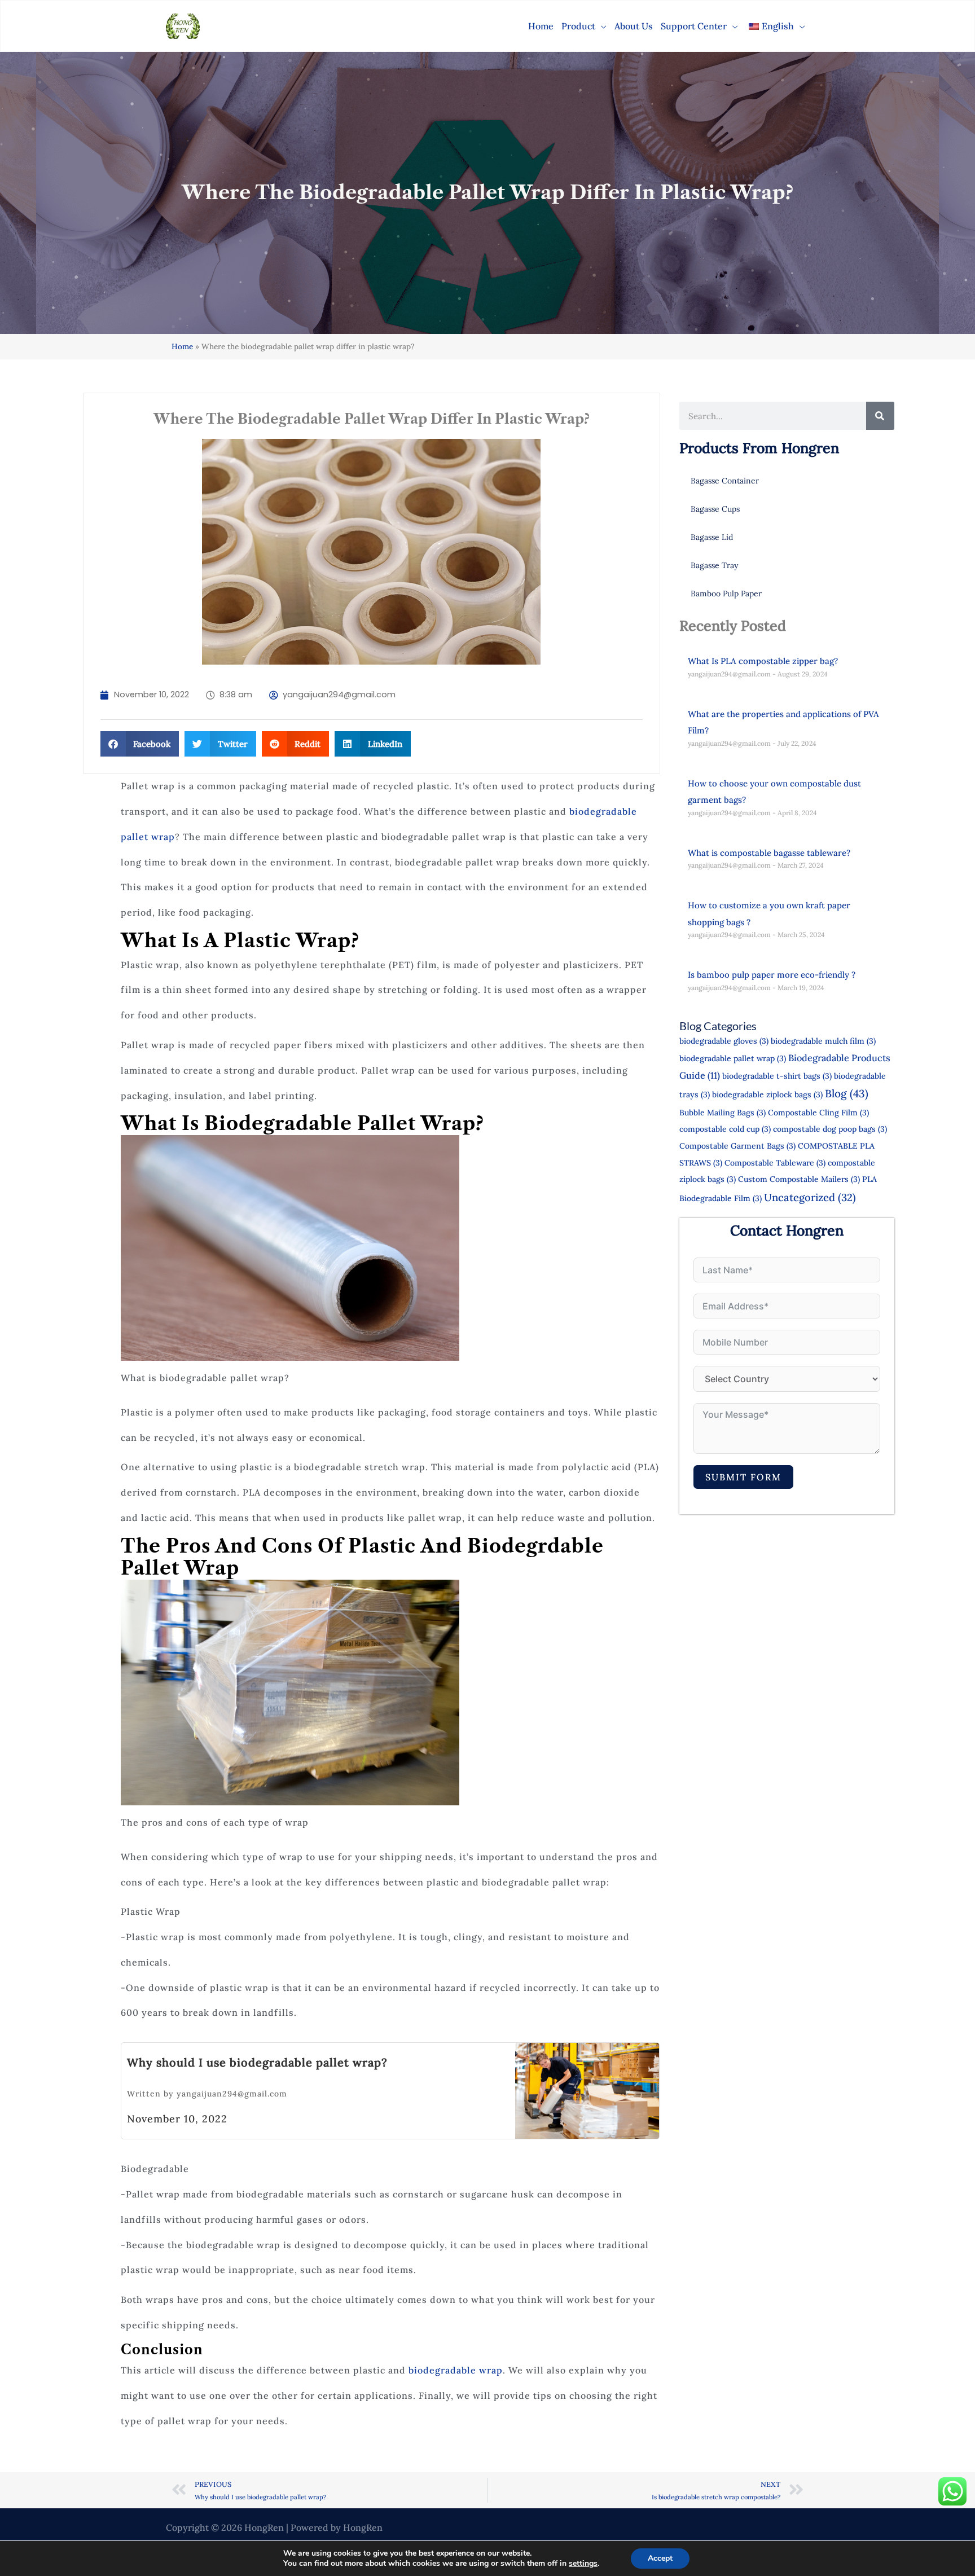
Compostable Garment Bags (737, 1146)
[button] (601, 26)
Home (182, 346)
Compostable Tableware (775, 1163)
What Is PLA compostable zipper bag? (763, 661)
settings (583, 2564)
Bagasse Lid (712, 537)
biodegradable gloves (724, 1041)
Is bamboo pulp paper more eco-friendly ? (772, 975)
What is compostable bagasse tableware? (769, 853)
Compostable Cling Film (818, 1113)
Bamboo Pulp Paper (726, 594)
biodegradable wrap (456, 2370)
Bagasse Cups (715, 509)
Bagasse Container (725, 481)
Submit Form (743, 1477)
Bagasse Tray (714, 565)
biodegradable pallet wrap (733, 1058)
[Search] (880, 416)
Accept (660, 2558)
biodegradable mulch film (823, 1041)
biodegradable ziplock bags (767, 1094)
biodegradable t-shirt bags (777, 1076)
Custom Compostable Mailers (799, 1179)
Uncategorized (810, 1197)
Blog (847, 1093)
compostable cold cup (725, 1129)
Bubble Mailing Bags (723, 1113)
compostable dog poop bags (830, 1129)
